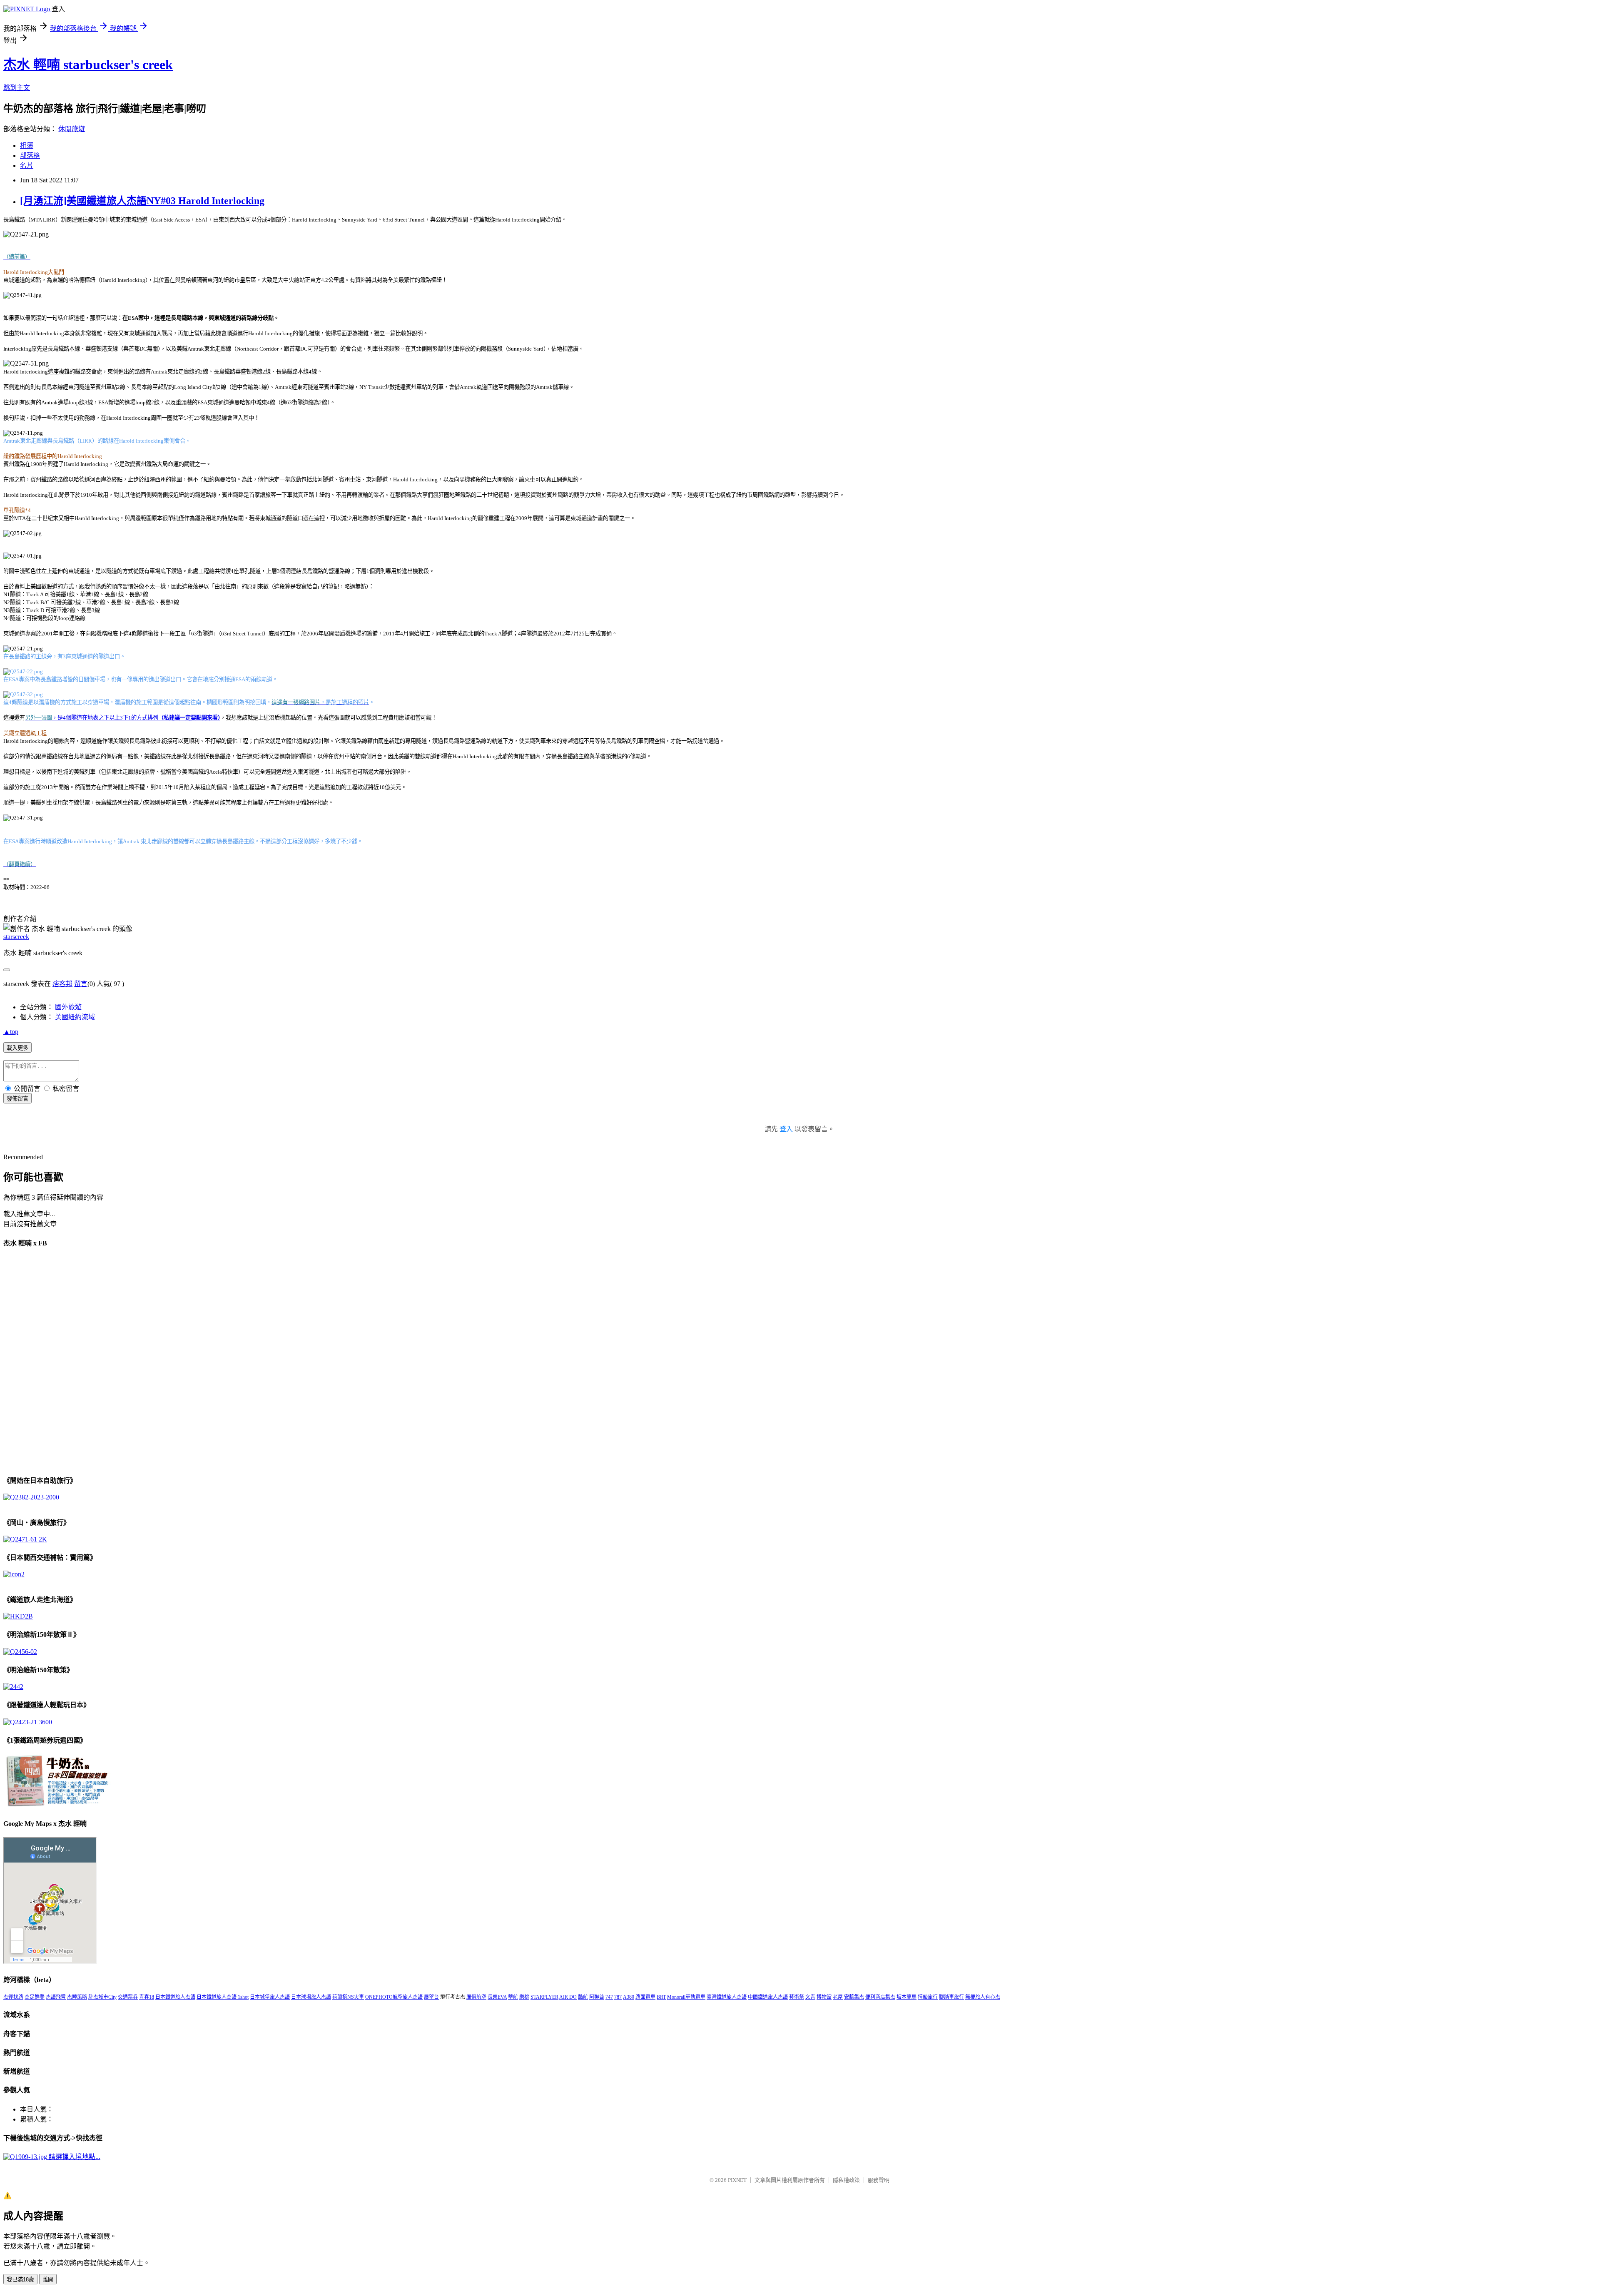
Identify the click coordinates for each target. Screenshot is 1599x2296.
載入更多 (17, 1048)
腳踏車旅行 (951, 1997)
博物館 (824, 1997)
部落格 (30, 156)
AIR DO (568, 1997)
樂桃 (524, 1997)
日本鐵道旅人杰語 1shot (223, 1997)
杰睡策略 (77, 1997)
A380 (629, 1997)
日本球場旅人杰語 (311, 1997)
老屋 (838, 1997)
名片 (27, 166)
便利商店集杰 (880, 1997)
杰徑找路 (13, 1997)
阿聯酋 (597, 1997)
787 (618, 1997)
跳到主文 (17, 88)
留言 (81, 984)
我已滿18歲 (20, 2280)
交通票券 (128, 1997)
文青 (810, 1997)
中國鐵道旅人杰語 (768, 1997)
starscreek (16, 937)
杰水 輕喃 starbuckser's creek (88, 65)
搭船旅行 (928, 1997)
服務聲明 (879, 2180)
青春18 (147, 1997)
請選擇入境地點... (74, 2157)
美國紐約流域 (75, 1017)
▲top (11, 1032)
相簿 (27, 146)
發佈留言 (17, 1099)
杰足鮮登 (35, 1997)
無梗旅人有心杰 (983, 1997)
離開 (48, 2280)
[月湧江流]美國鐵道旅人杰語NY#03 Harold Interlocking (142, 201)
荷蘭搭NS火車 (348, 1997)
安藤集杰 (854, 1997)
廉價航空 (476, 1997)
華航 (513, 1997)
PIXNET (737, 2180)
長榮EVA (497, 1997)
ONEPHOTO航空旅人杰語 (394, 1997)
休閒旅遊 (72, 129)
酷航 (583, 1997)
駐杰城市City (102, 1997)
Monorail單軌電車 (686, 1997)
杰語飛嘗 (56, 1997)
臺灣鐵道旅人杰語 (727, 1997)
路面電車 (645, 1997)
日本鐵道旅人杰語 (175, 1997)
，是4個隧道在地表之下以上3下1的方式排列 (123, 718)
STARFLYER (544, 1997)
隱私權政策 (846, 2180)
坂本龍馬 (907, 1997)
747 (609, 1997)
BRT (661, 1997)
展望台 (431, 1997)
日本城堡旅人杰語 (270, 1997)
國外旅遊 (68, 1007)
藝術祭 (797, 1997)
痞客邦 (62, 984)
